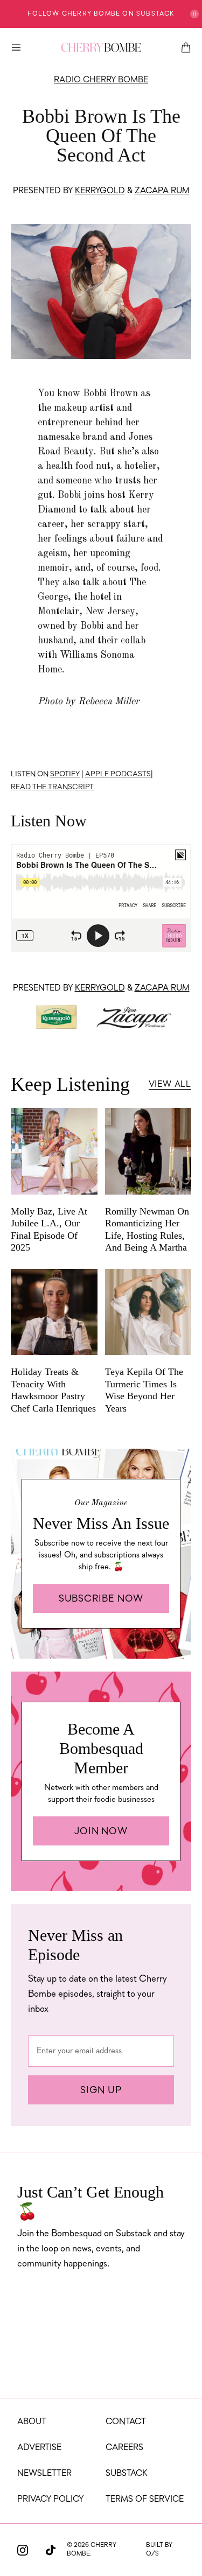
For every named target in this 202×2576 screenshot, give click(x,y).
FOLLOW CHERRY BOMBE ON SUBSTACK (101, 14)
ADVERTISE (39, 2448)
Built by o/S (159, 2550)
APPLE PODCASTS (118, 774)
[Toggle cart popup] (186, 47)
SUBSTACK (127, 2474)
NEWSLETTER (44, 2474)
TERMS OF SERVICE (145, 2500)
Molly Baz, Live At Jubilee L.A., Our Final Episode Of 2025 (49, 1230)
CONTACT (126, 2422)
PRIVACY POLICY (50, 2500)
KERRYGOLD (100, 191)
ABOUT (32, 2422)
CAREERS (124, 2448)
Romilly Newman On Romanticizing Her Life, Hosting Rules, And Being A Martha (147, 1230)
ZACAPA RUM (162, 191)
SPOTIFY (65, 774)
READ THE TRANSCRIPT (52, 787)
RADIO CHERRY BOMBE (101, 80)
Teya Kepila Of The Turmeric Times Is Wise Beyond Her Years (144, 1390)
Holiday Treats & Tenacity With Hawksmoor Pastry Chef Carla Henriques (53, 1390)
